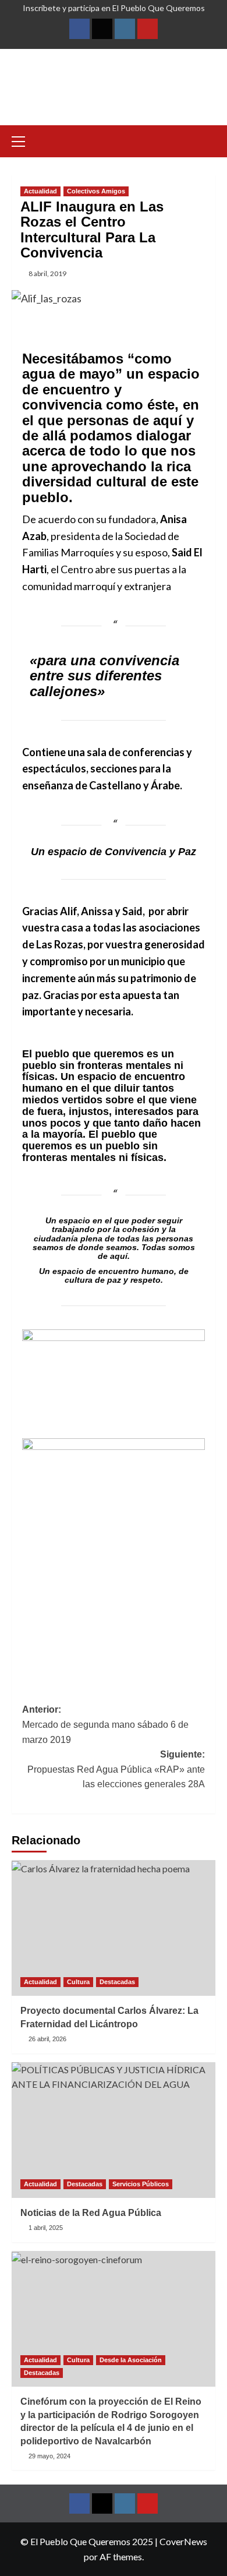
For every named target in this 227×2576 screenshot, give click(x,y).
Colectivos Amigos (96, 191)
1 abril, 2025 (46, 2228)
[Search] (208, 140)
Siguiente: (116, 1769)
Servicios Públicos (141, 2184)
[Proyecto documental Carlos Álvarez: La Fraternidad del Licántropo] (114, 1928)
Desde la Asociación (131, 2360)
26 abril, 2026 (47, 2039)
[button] (23, 140)
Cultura (78, 1982)
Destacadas (117, 1982)
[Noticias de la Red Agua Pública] (114, 2130)
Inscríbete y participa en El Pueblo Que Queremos (114, 8)
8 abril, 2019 (47, 274)
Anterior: (105, 1724)
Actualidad (40, 191)
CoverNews (183, 2541)
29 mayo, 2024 (49, 2456)
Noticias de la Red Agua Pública (91, 2213)
